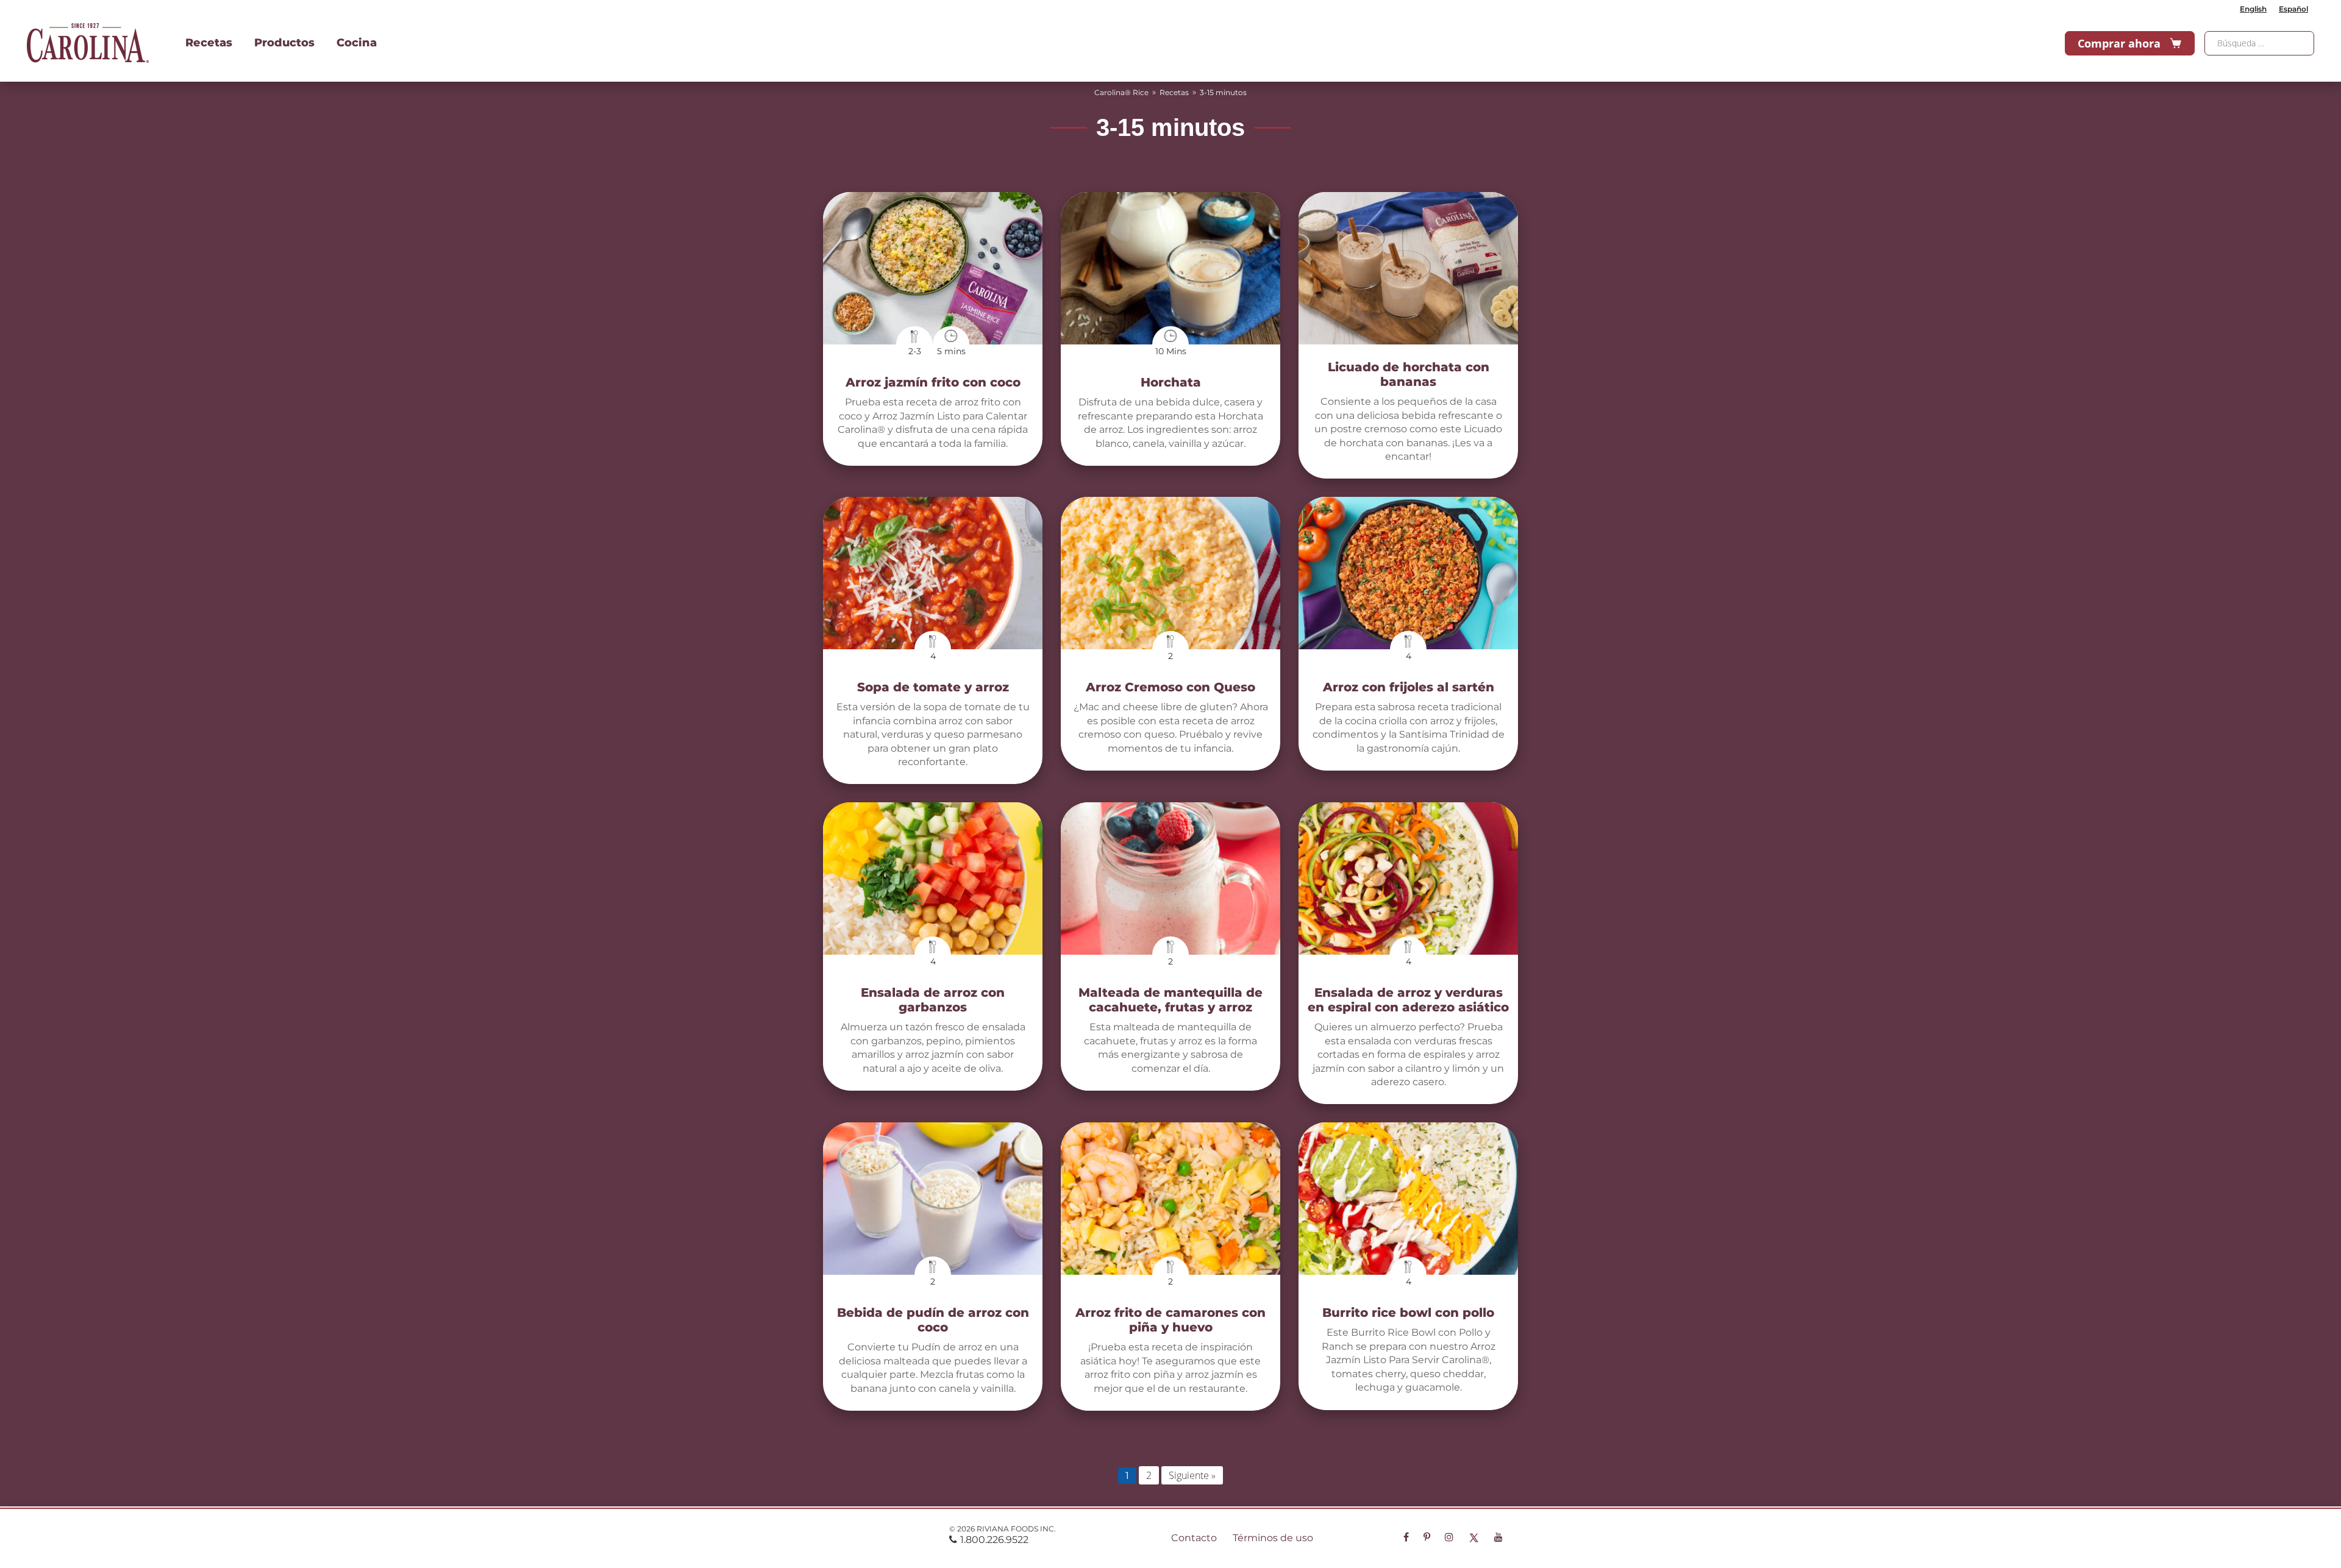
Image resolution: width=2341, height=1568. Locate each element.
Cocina (357, 43)
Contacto (1194, 1538)
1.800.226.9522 (994, 1540)
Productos (284, 43)
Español (2293, 9)
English (2253, 9)
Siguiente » (1192, 1475)
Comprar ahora (2119, 43)
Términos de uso (1273, 1538)
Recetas (209, 43)
